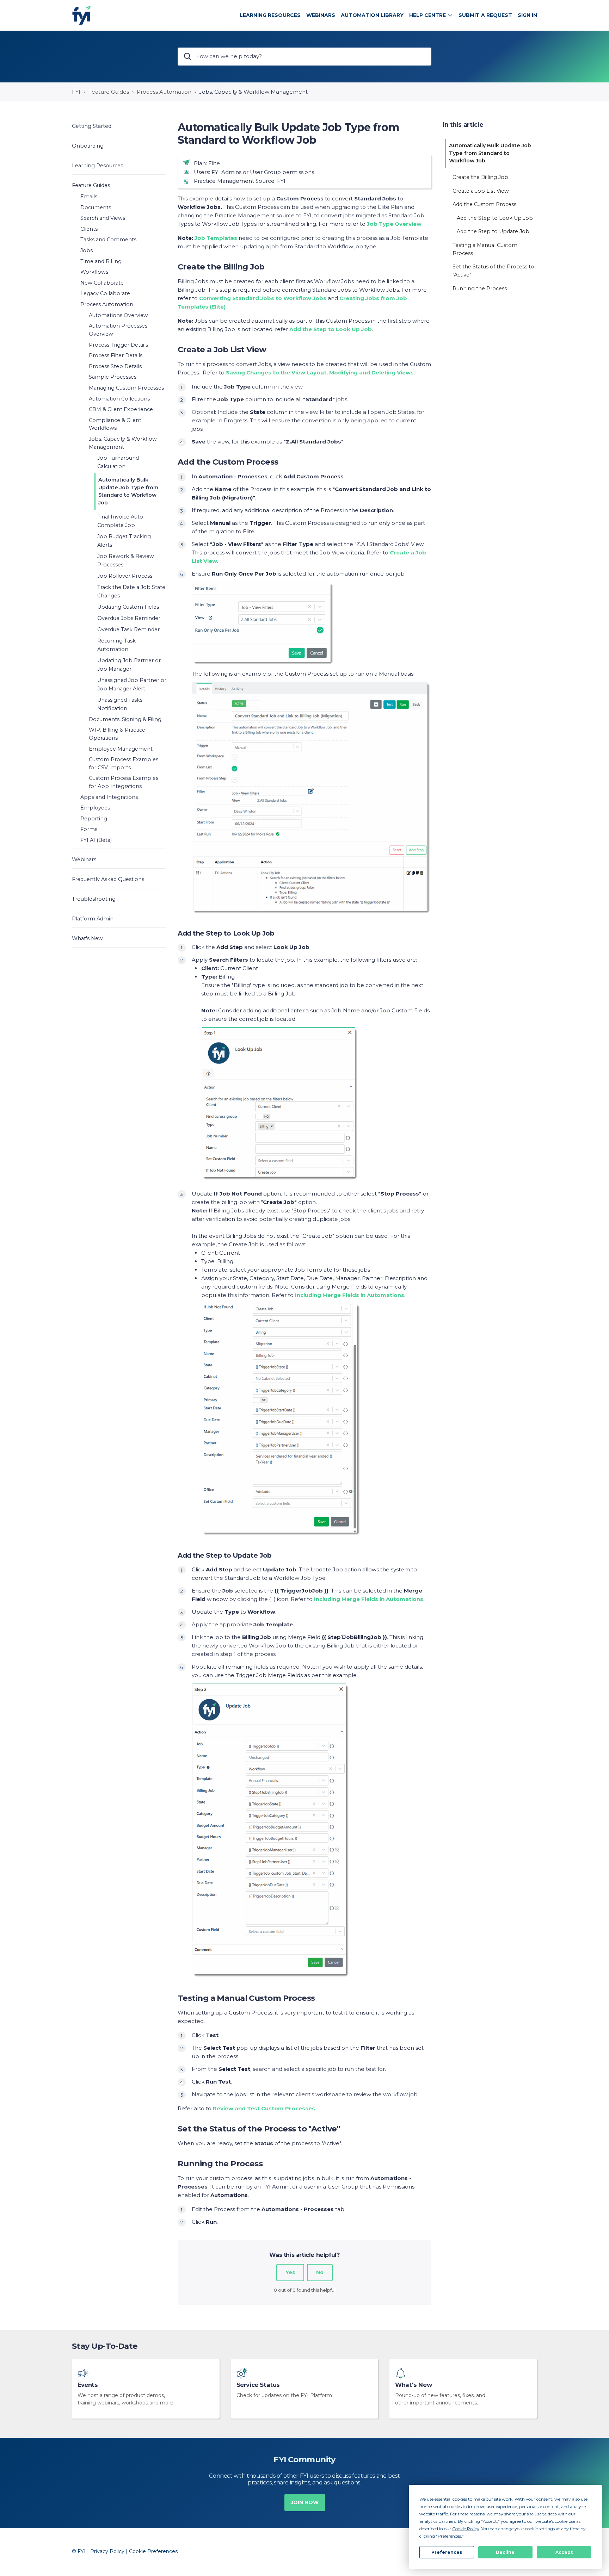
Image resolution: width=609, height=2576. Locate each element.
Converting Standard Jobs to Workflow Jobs (263, 298)
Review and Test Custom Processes (264, 2108)
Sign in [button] (527, 15)
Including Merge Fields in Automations (350, 1295)
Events (88, 2385)
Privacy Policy (107, 2551)
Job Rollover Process (125, 576)
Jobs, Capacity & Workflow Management (253, 92)
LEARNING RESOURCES (270, 15)
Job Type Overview (394, 224)
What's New (413, 2385)
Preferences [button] (449, 2536)
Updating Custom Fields (128, 607)
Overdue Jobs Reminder (129, 618)
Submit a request (485, 15)
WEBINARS (321, 15)
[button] (119, 126)
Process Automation (164, 92)
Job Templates (216, 238)
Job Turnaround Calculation (118, 462)
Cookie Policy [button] (466, 2529)
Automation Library (372, 15)
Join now (305, 2502)
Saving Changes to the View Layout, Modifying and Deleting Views (320, 373)
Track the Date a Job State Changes (131, 591)
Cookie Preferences (153, 2551)
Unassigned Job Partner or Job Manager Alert (132, 684)
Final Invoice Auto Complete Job (120, 521)
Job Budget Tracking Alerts (124, 541)
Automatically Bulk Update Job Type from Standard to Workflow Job (128, 491)
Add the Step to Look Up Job (331, 329)
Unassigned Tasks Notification (120, 704)
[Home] (82, 15)
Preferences (447, 2552)
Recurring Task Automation (116, 645)
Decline (505, 2552)
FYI (76, 92)
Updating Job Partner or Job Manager (129, 665)
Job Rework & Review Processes (126, 560)
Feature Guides (109, 92)
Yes (290, 2272)
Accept (564, 2552)
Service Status (258, 2385)
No (320, 2272)
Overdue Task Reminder (128, 629)
